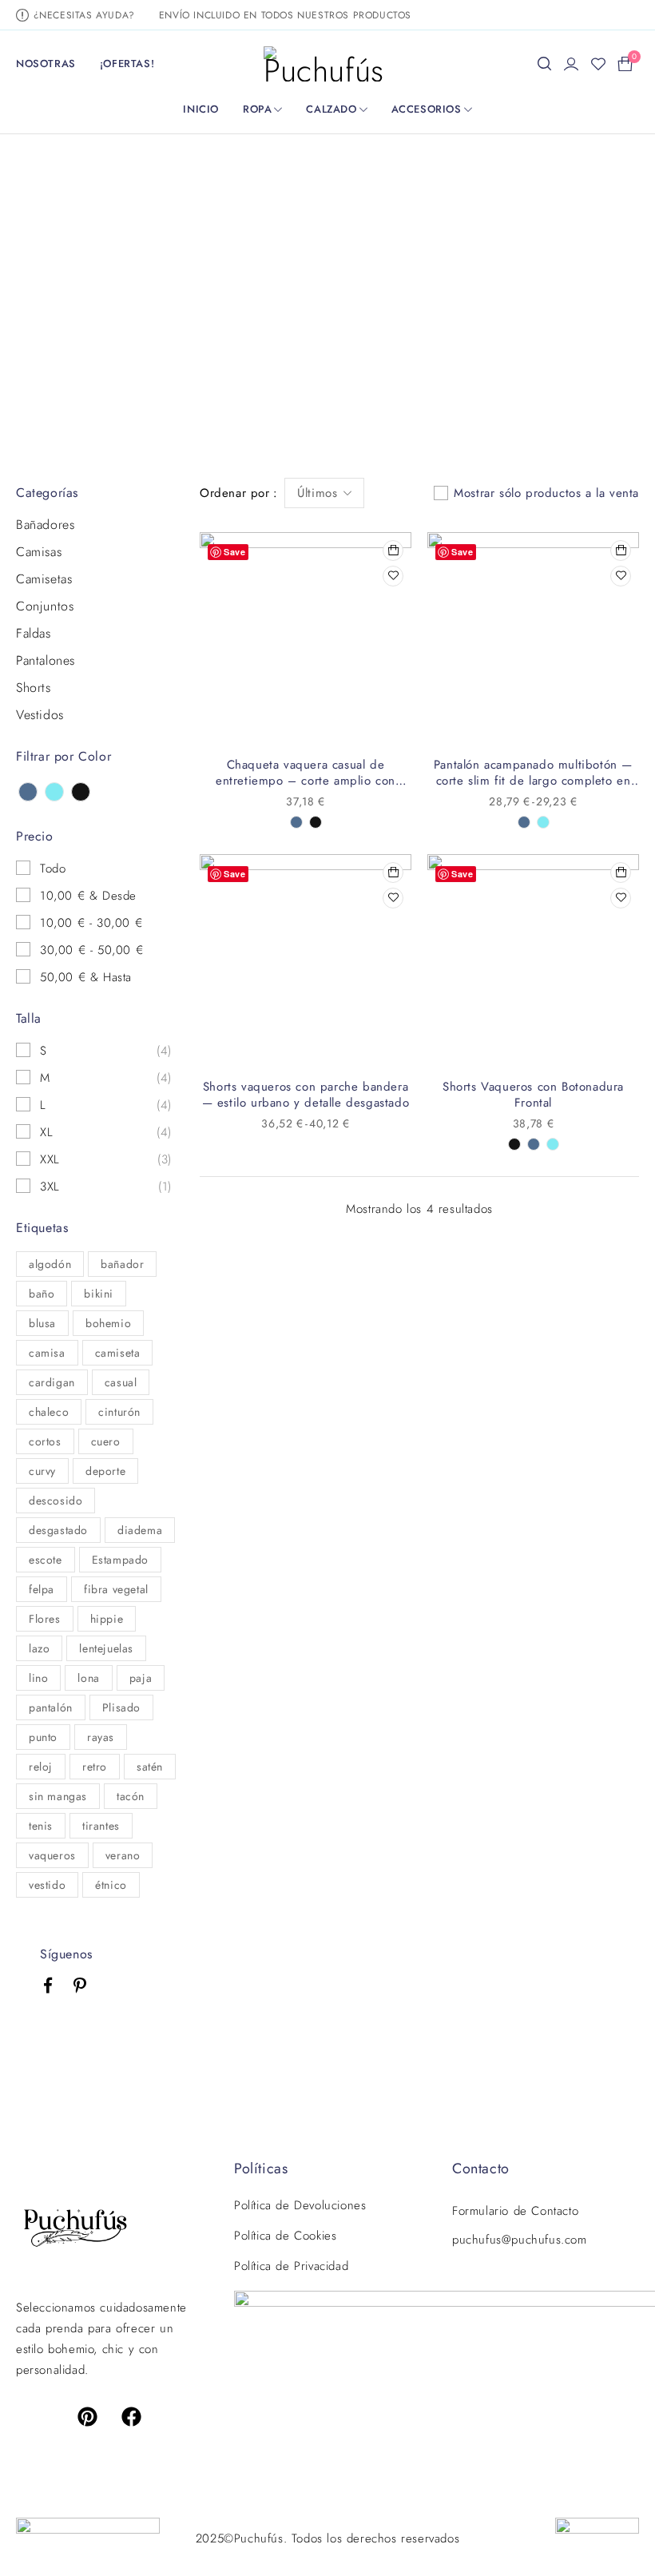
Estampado (120, 1560)
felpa (42, 1589)
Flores (45, 1619)
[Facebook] (132, 2416)
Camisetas (44, 579)
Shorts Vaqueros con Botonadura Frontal (533, 1095)
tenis (41, 1826)
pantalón (51, 1707)
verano (123, 1855)
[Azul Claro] (54, 792)
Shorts (34, 688)
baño (42, 1294)
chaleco (49, 1412)
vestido (47, 1885)
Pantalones (46, 661)
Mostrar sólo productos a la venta (546, 493)
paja (141, 1678)
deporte (105, 1471)
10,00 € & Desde (88, 896)
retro (95, 1767)
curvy (42, 1471)
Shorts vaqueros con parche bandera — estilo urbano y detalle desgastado (306, 1095)
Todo (53, 869)
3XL (50, 1187)
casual (121, 1382)
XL (46, 1132)
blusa (42, 1323)
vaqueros (52, 1855)
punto (43, 1737)
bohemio (108, 1323)
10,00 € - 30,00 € (91, 923)
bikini (99, 1294)
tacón (131, 1796)
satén (150, 1767)
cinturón (119, 1412)
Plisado (121, 1707)
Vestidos (40, 715)
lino (38, 1678)
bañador (122, 1264)
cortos (45, 1441)
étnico (111, 1885)
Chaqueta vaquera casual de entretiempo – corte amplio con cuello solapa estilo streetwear (306, 781)
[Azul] (28, 792)
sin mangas (58, 1796)
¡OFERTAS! (127, 64)
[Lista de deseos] (598, 64)
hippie (107, 1619)
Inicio (222, 293)
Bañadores (45, 525)
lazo (39, 1648)
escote (46, 1560)
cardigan (52, 1382)
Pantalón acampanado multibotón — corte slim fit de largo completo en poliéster (533, 781)
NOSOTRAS (46, 64)
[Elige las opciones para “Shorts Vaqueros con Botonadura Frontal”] (621, 873)
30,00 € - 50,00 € (91, 950)
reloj (41, 1767)
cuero (106, 1441)
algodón (50, 1264)
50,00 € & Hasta (86, 977)
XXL (50, 1159)
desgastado (58, 1530)
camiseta (118, 1353)
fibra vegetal (116, 1589)
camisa (47, 1353)
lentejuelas (106, 1648)
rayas (101, 1737)
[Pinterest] (87, 2416)
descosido (56, 1501)
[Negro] (81, 792)
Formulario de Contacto (515, 2211)
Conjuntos (45, 606)
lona (88, 1678)
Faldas (34, 634)
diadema (140, 1530)
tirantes (101, 1826)
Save (234, 552)
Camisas (39, 552)
